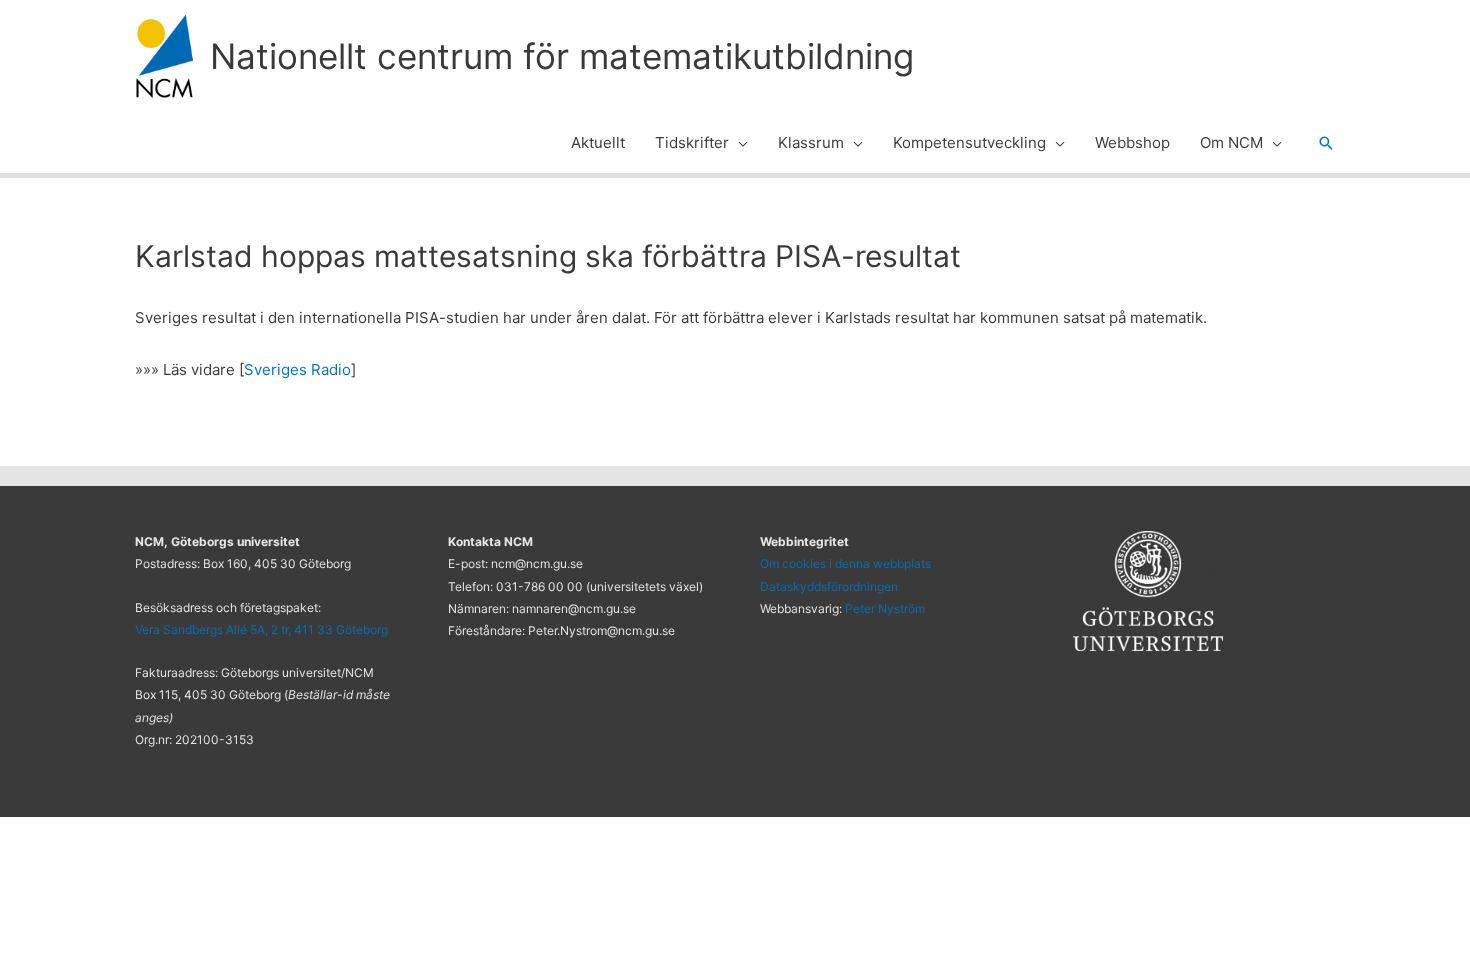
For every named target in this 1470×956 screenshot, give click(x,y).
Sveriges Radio (297, 369)
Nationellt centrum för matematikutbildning (562, 56)
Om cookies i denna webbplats (845, 563)
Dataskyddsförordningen (829, 586)
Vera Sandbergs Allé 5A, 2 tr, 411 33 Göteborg (261, 629)
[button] (738, 143)
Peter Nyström (885, 608)
